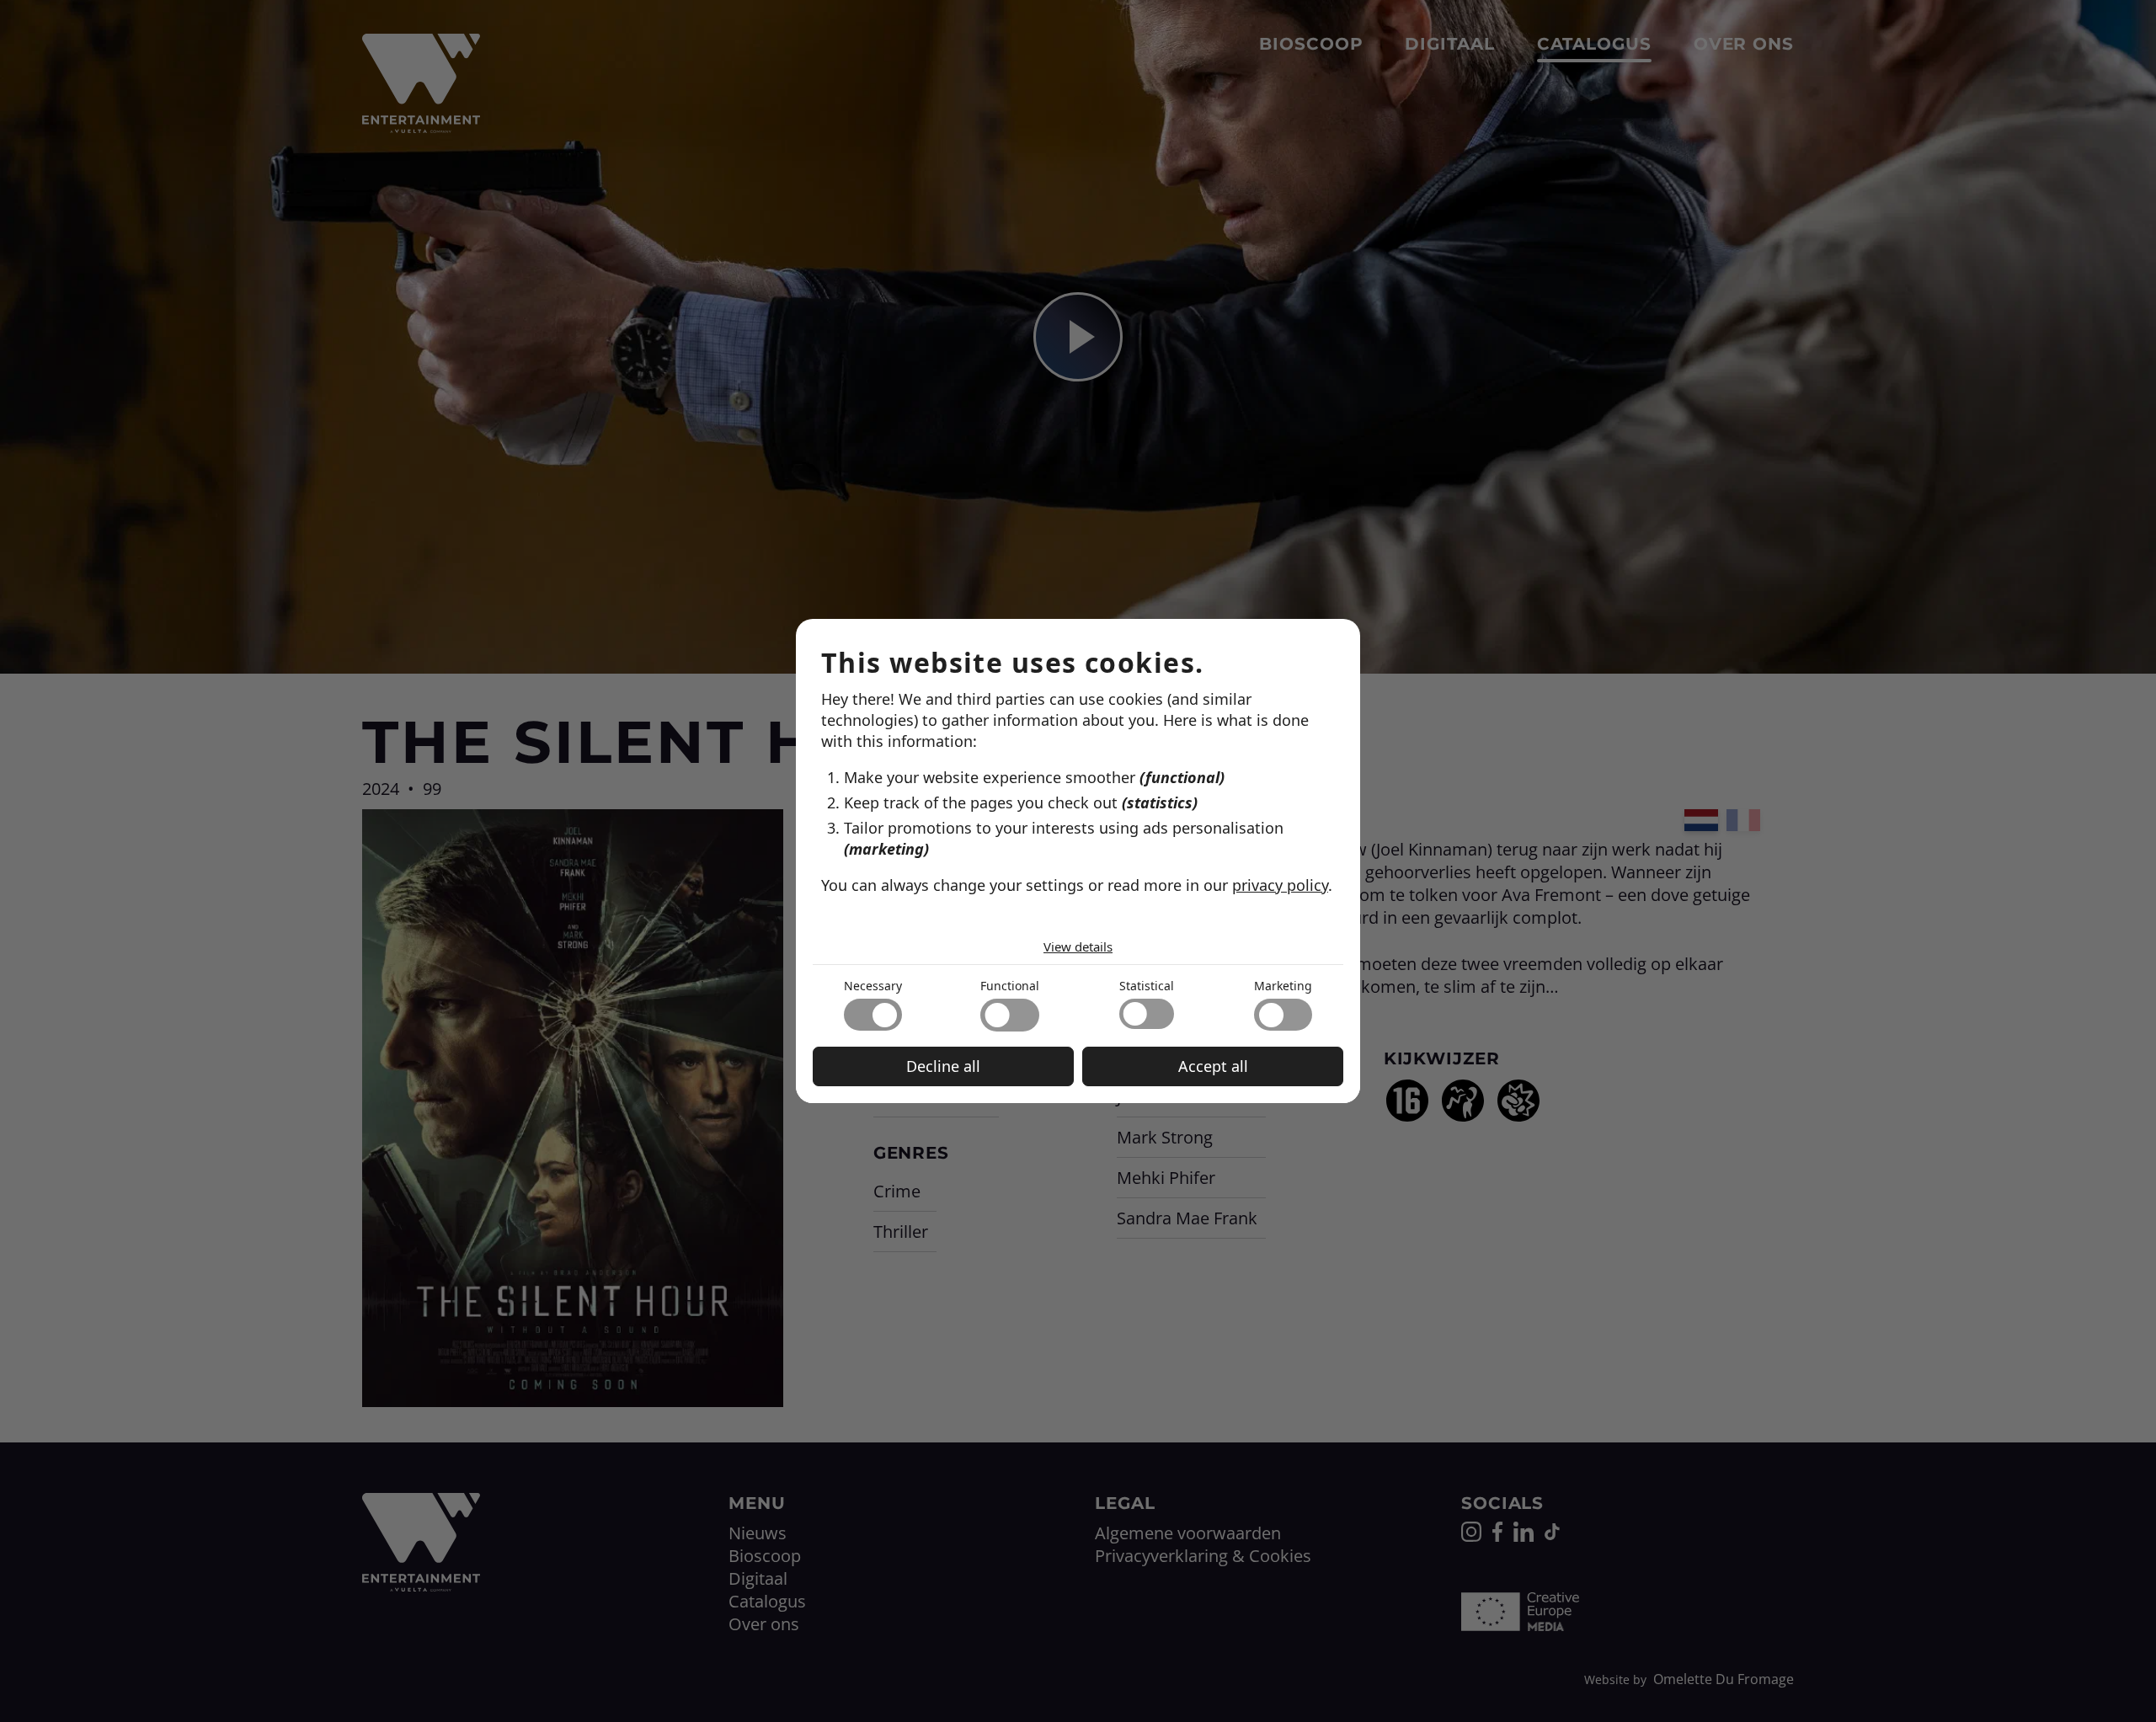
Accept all (1213, 1066)
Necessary (873, 986)
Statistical (1147, 986)
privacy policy (1280, 885)
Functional (1010, 986)
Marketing (1283, 986)
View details (1078, 946)
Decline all (943, 1066)
